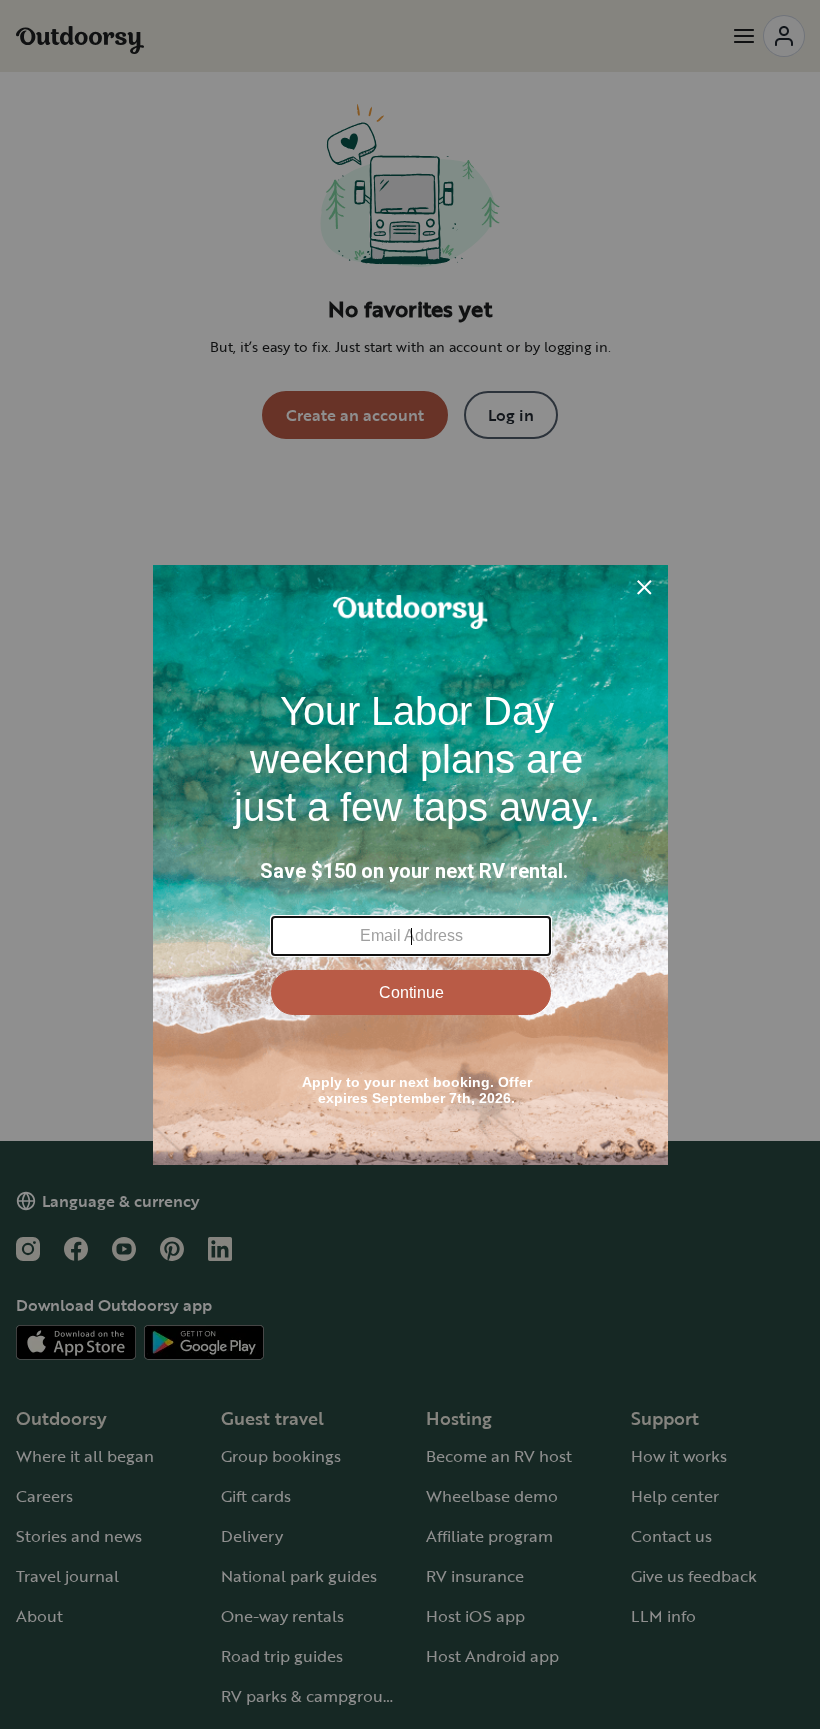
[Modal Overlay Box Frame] (410, 865)
